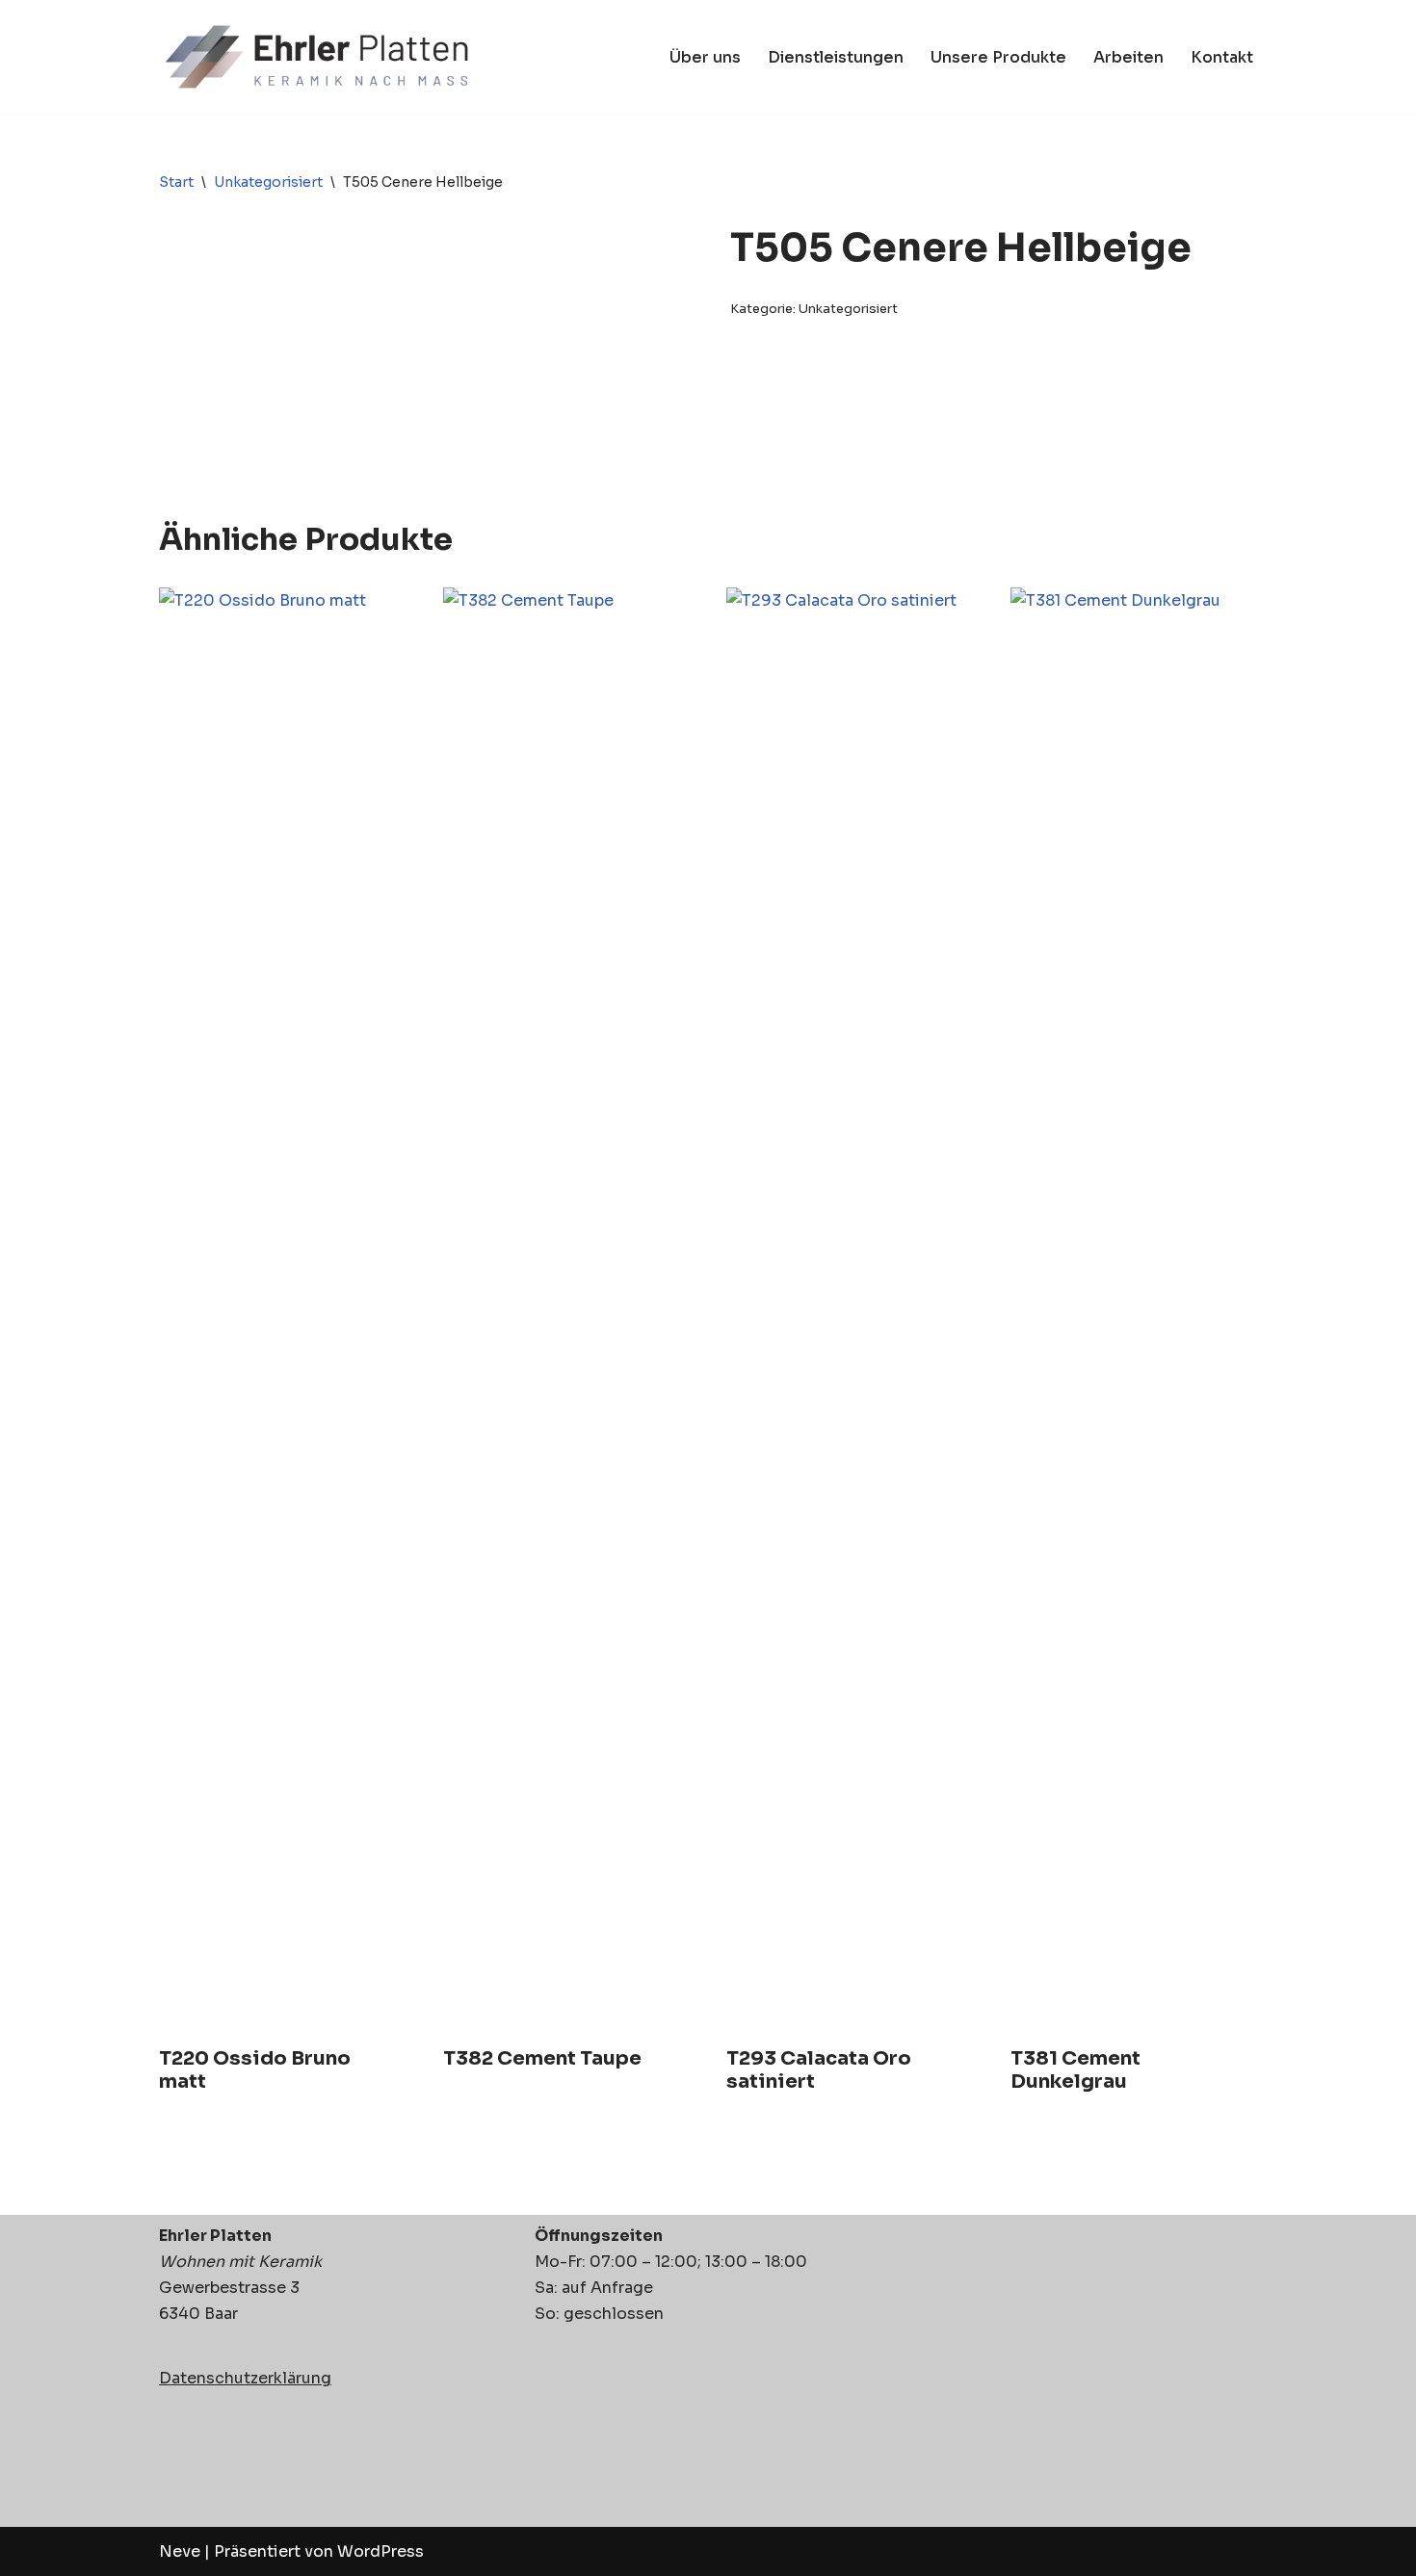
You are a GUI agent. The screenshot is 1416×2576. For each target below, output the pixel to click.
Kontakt (1222, 57)
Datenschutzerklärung (245, 2378)
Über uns (705, 57)
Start (176, 182)
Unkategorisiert (268, 182)
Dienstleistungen (836, 57)
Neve (180, 2551)
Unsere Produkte (998, 57)
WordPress (380, 2551)
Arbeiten (1128, 57)
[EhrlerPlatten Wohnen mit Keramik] (319, 57)
